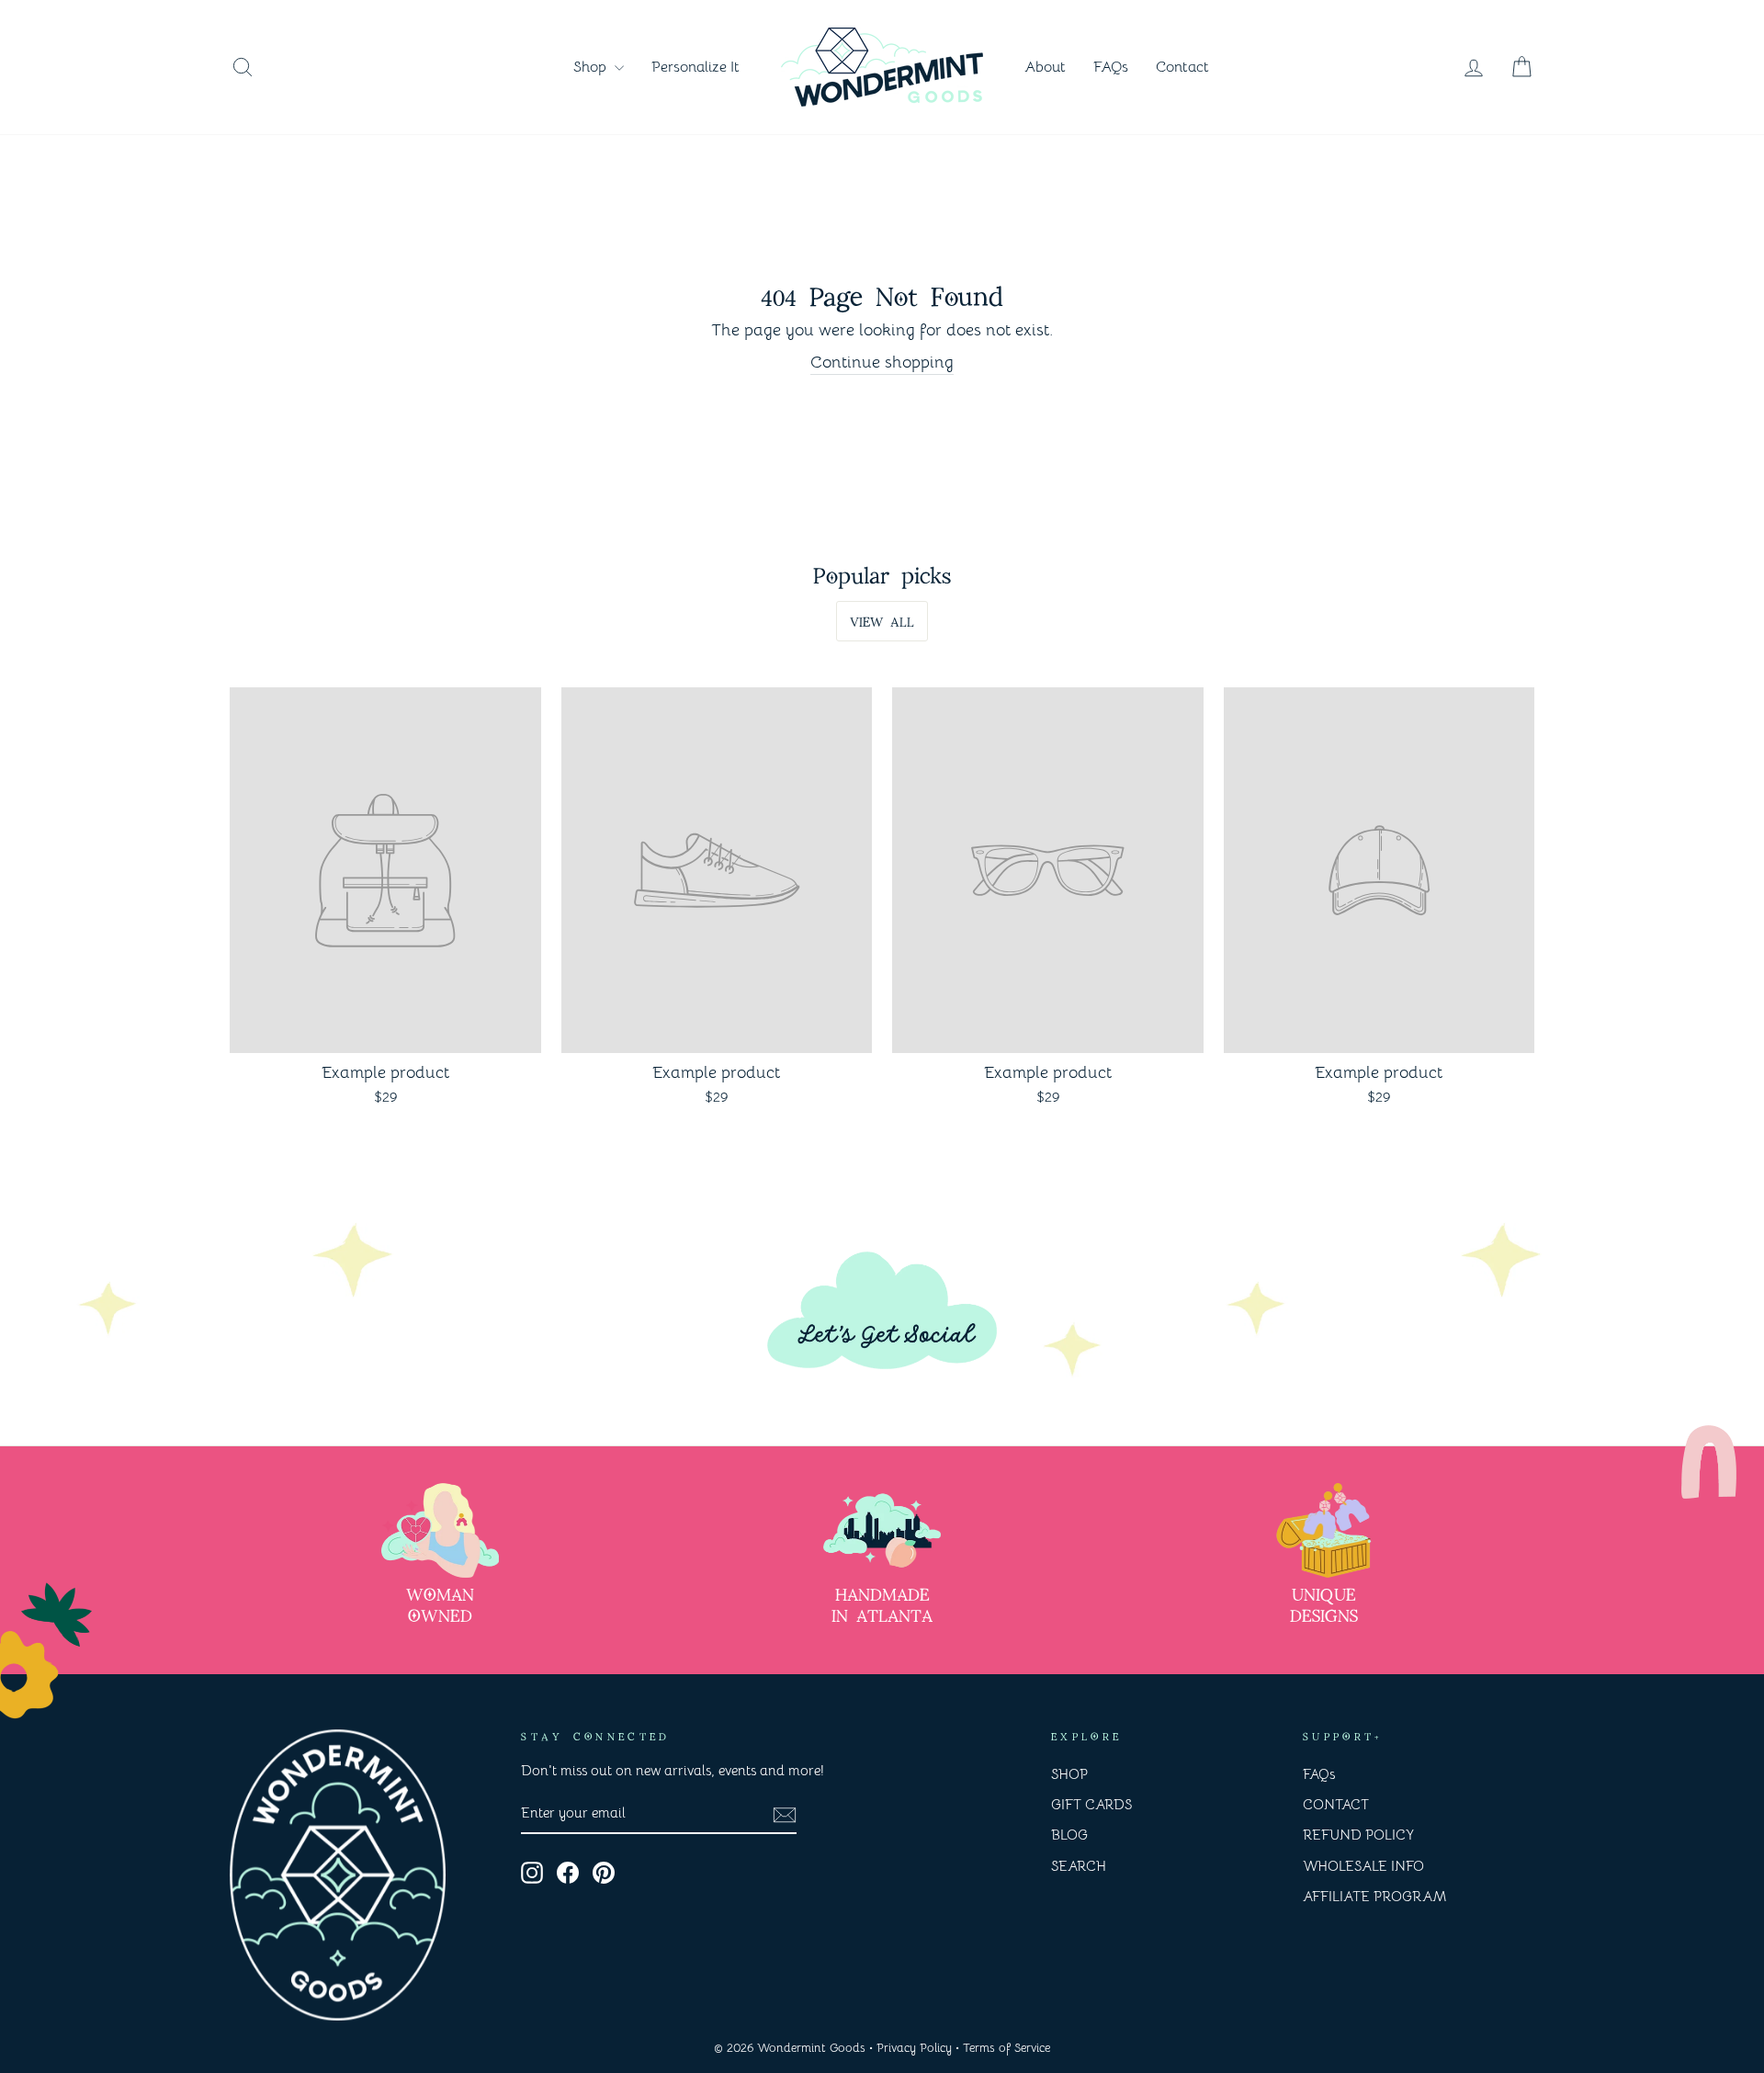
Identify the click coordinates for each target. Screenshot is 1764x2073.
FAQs (1111, 67)
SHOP (1069, 1774)
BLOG (1069, 1835)
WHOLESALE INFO (1363, 1866)
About (1045, 67)
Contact (1182, 67)
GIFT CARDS (1091, 1804)
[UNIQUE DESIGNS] (1324, 1530)
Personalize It (695, 67)
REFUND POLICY (1358, 1835)
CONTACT (1336, 1804)
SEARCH (1079, 1866)
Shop (592, 67)
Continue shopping (882, 362)
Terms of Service (1006, 2048)
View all (882, 620)
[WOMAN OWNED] (440, 1530)
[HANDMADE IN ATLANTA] (882, 1530)
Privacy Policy (914, 2048)
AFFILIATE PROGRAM (1374, 1896)
